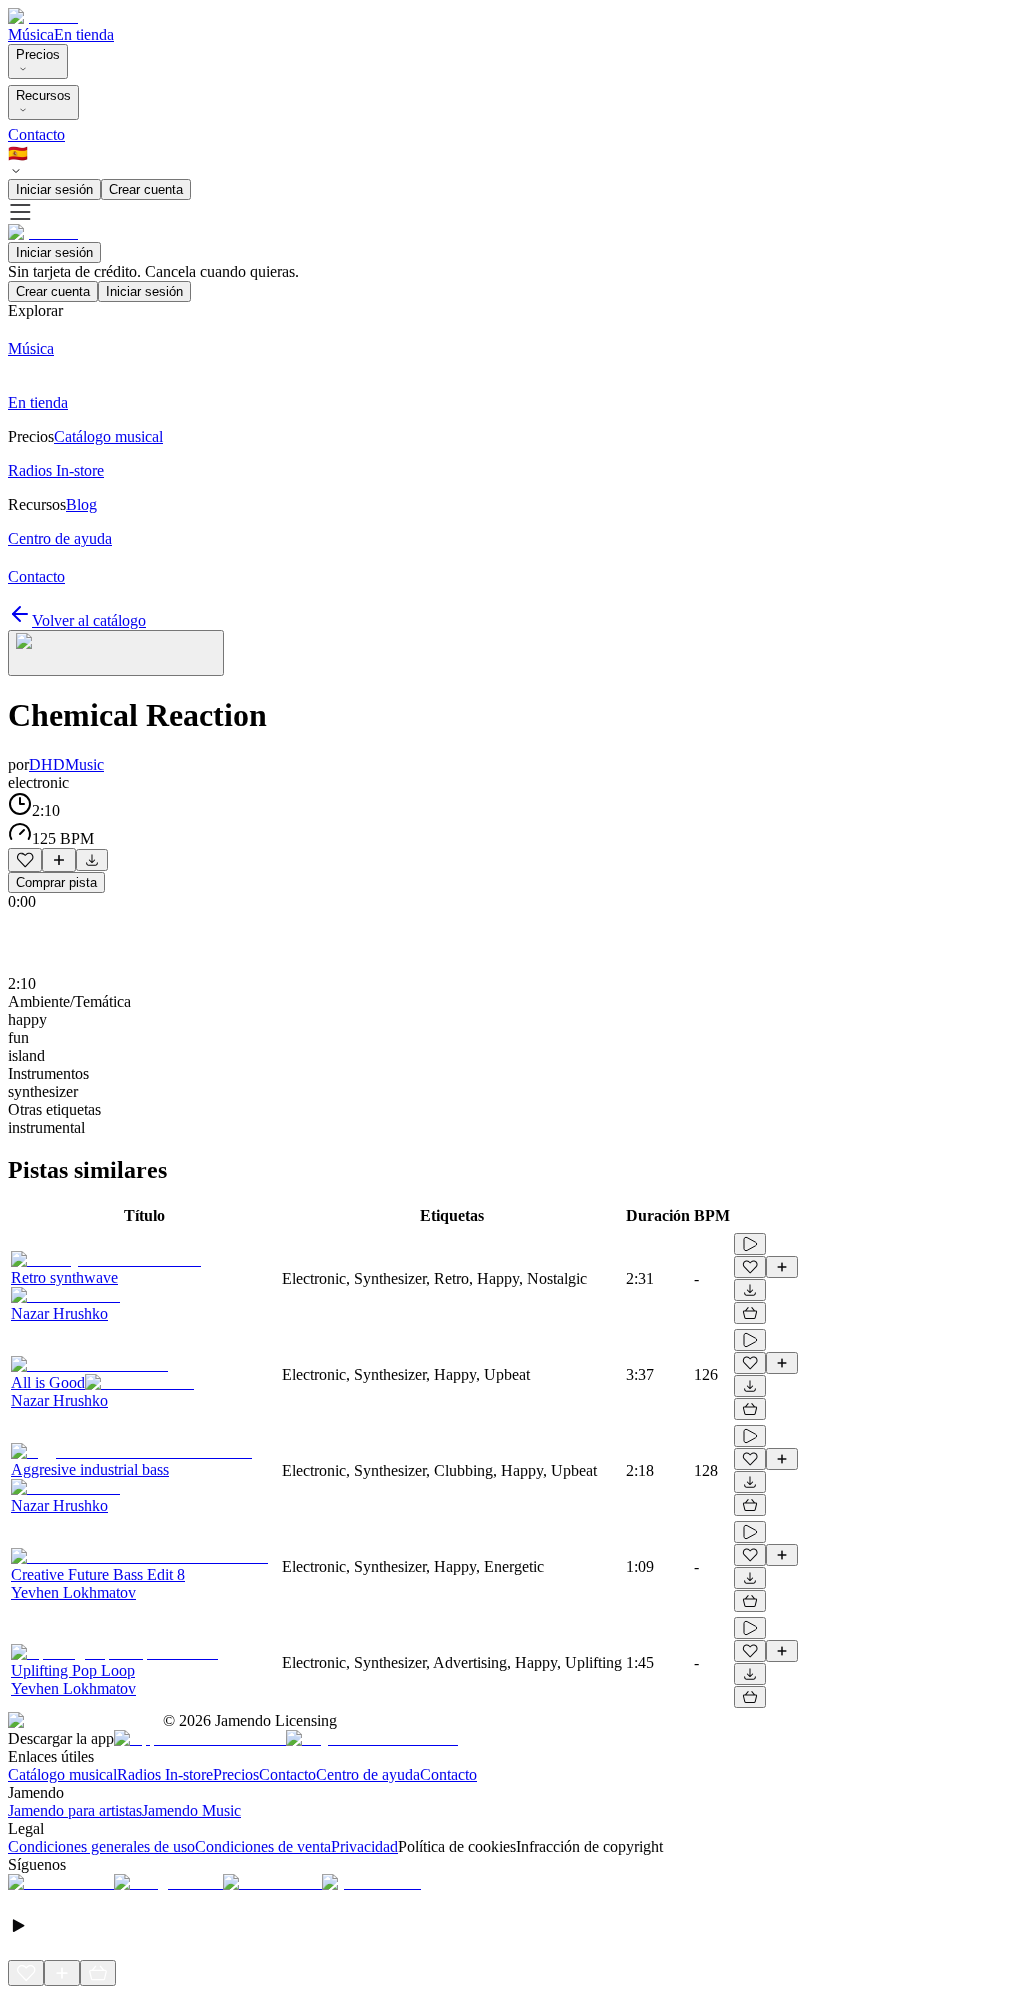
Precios (38, 54)
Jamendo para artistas (75, 1810)
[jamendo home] (43, 16)
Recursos (43, 95)
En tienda (84, 34)
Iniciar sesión (54, 189)
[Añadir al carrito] (750, 1313)
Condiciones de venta (263, 1846)
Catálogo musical (62, 1774)
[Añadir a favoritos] (25, 860)
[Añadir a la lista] (59, 860)
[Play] (116, 653)
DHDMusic (66, 764)
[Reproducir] (750, 1244)
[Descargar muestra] (92, 860)
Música (31, 34)
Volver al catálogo (89, 620)
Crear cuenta (146, 189)
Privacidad (364, 1846)
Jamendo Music (191, 1810)
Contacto (36, 134)
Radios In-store (165, 1774)
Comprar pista (56, 882)
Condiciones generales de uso (101, 1846)
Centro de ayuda (368, 1774)
